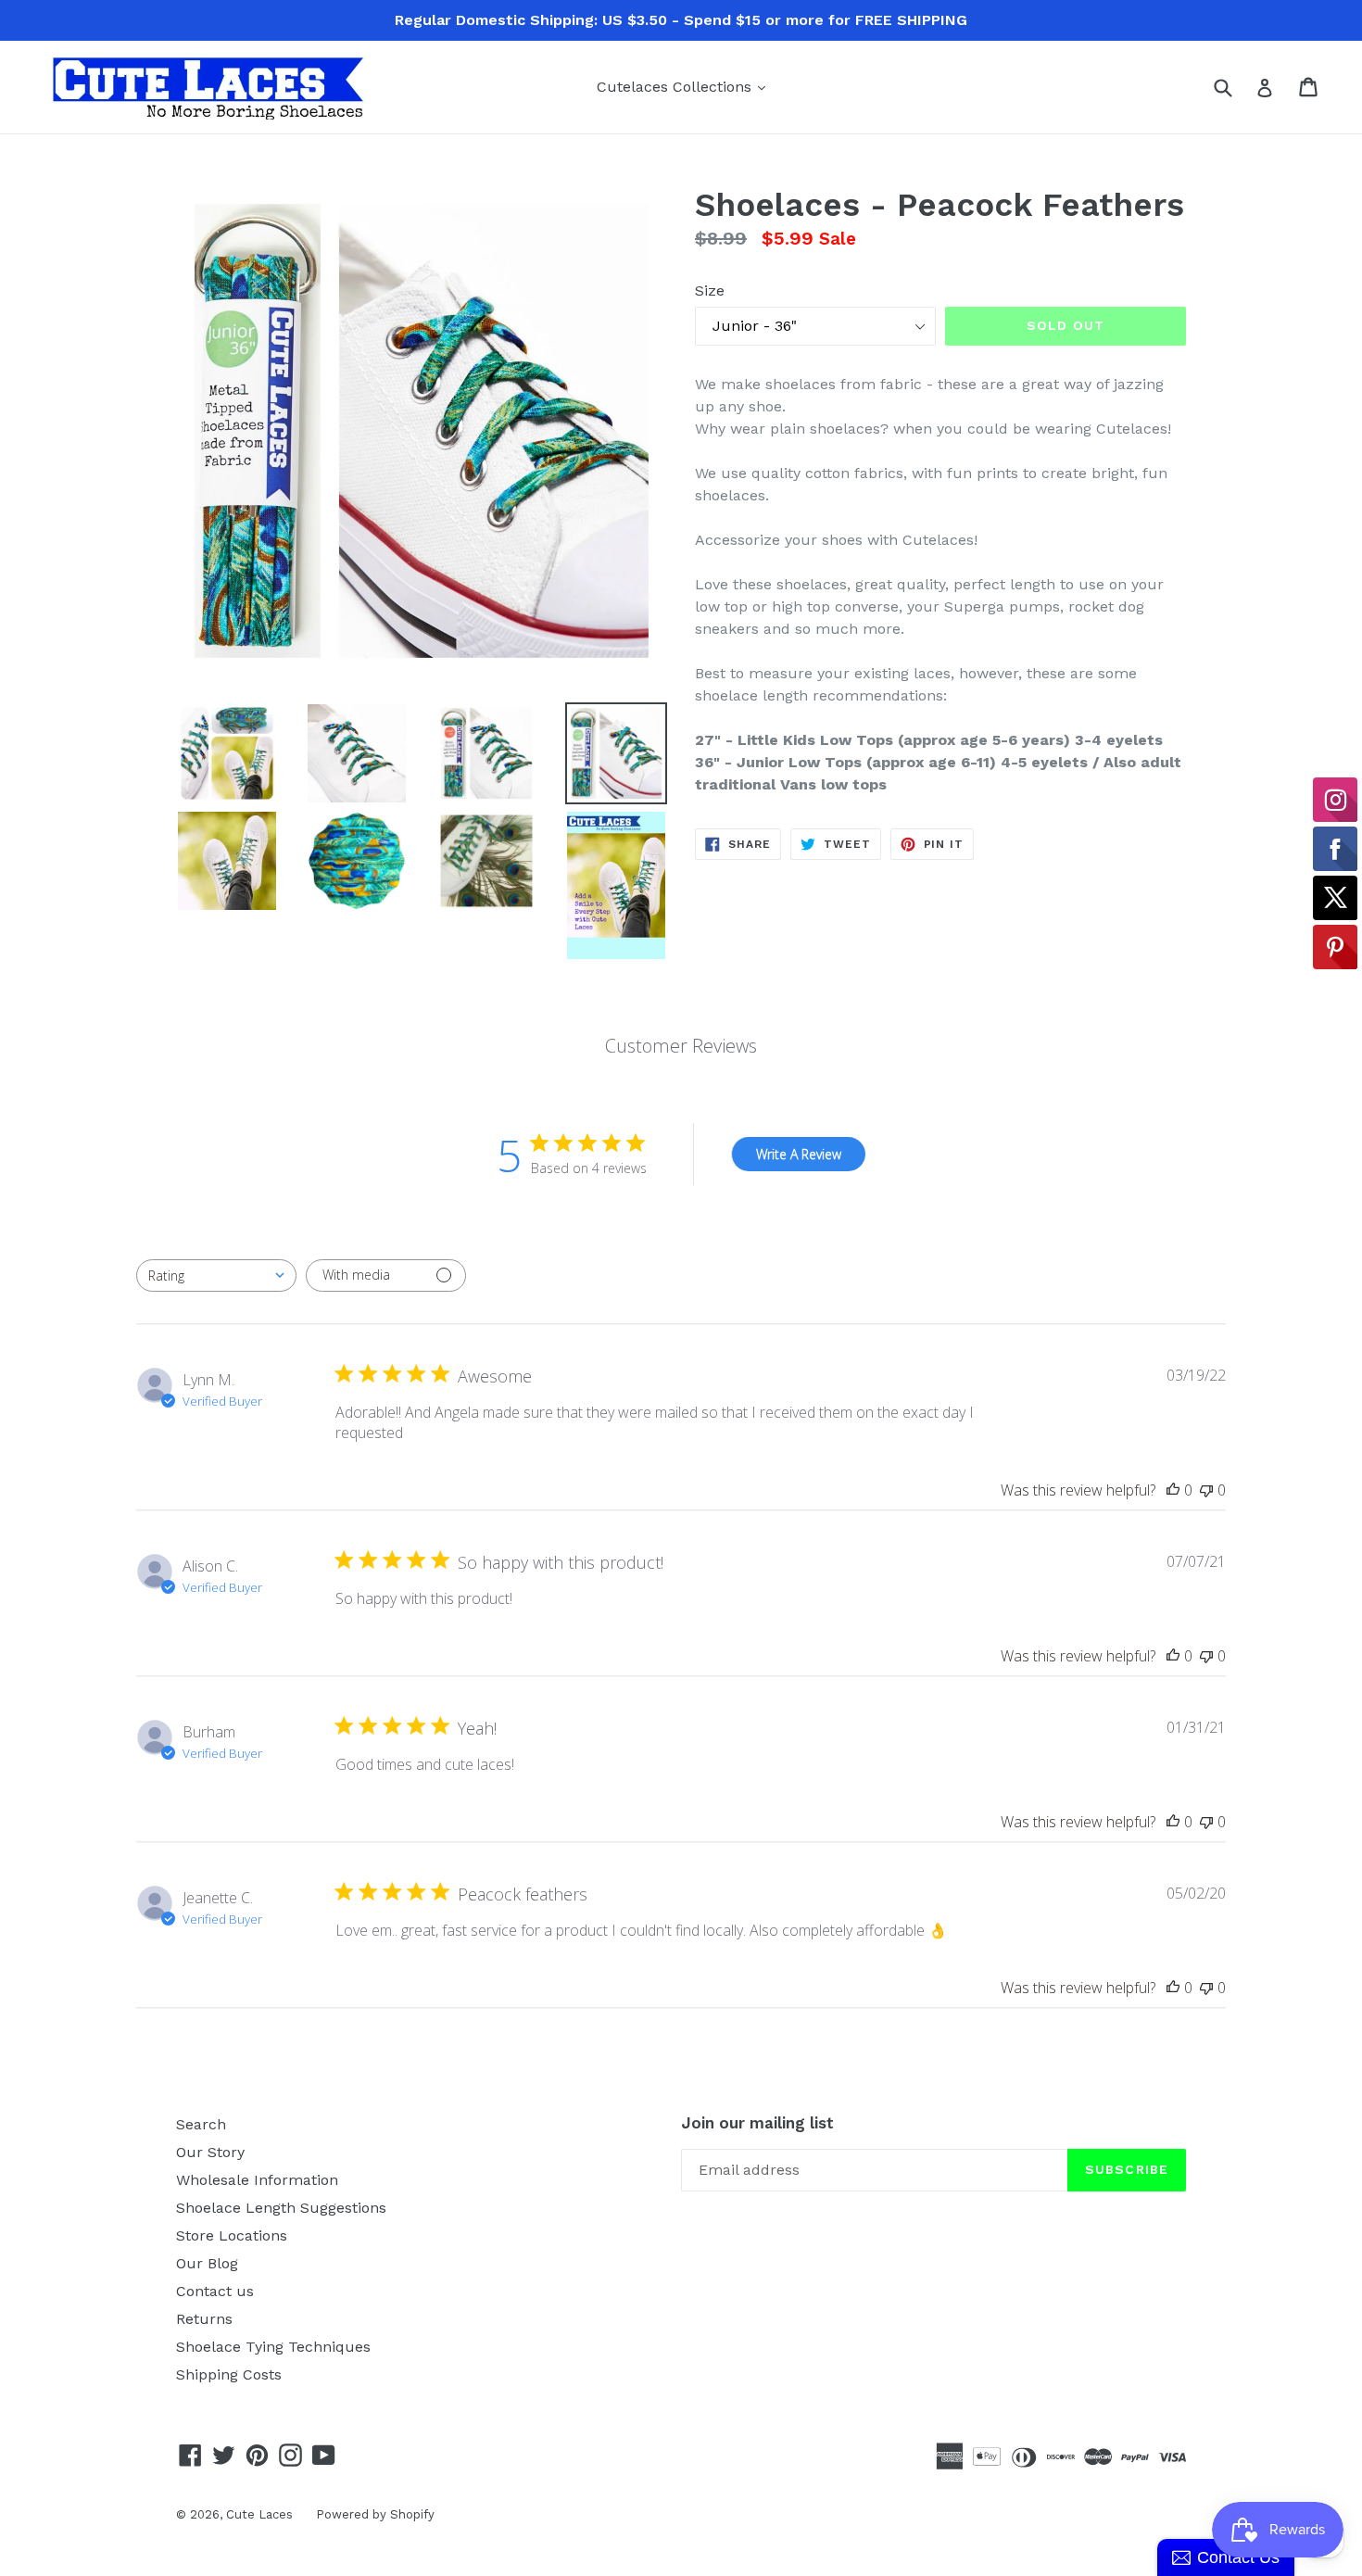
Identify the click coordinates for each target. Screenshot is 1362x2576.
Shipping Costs (229, 2374)
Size (710, 290)
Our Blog (207, 2263)
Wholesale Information (257, 2180)
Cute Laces (259, 2514)
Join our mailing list (757, 2123)
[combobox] (216, 1275)
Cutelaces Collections (686, 86)
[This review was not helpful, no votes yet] (1206, 1490)
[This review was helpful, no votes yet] (1173, 1490)
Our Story (210, 2152)
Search (201, 2124)
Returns (204, 2319)
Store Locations (232, 2235)
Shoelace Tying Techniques (273, 2347)
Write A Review (799, 1154)
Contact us (215, 2291)
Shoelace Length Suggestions (281, 2208)
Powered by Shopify (375, 2514)
